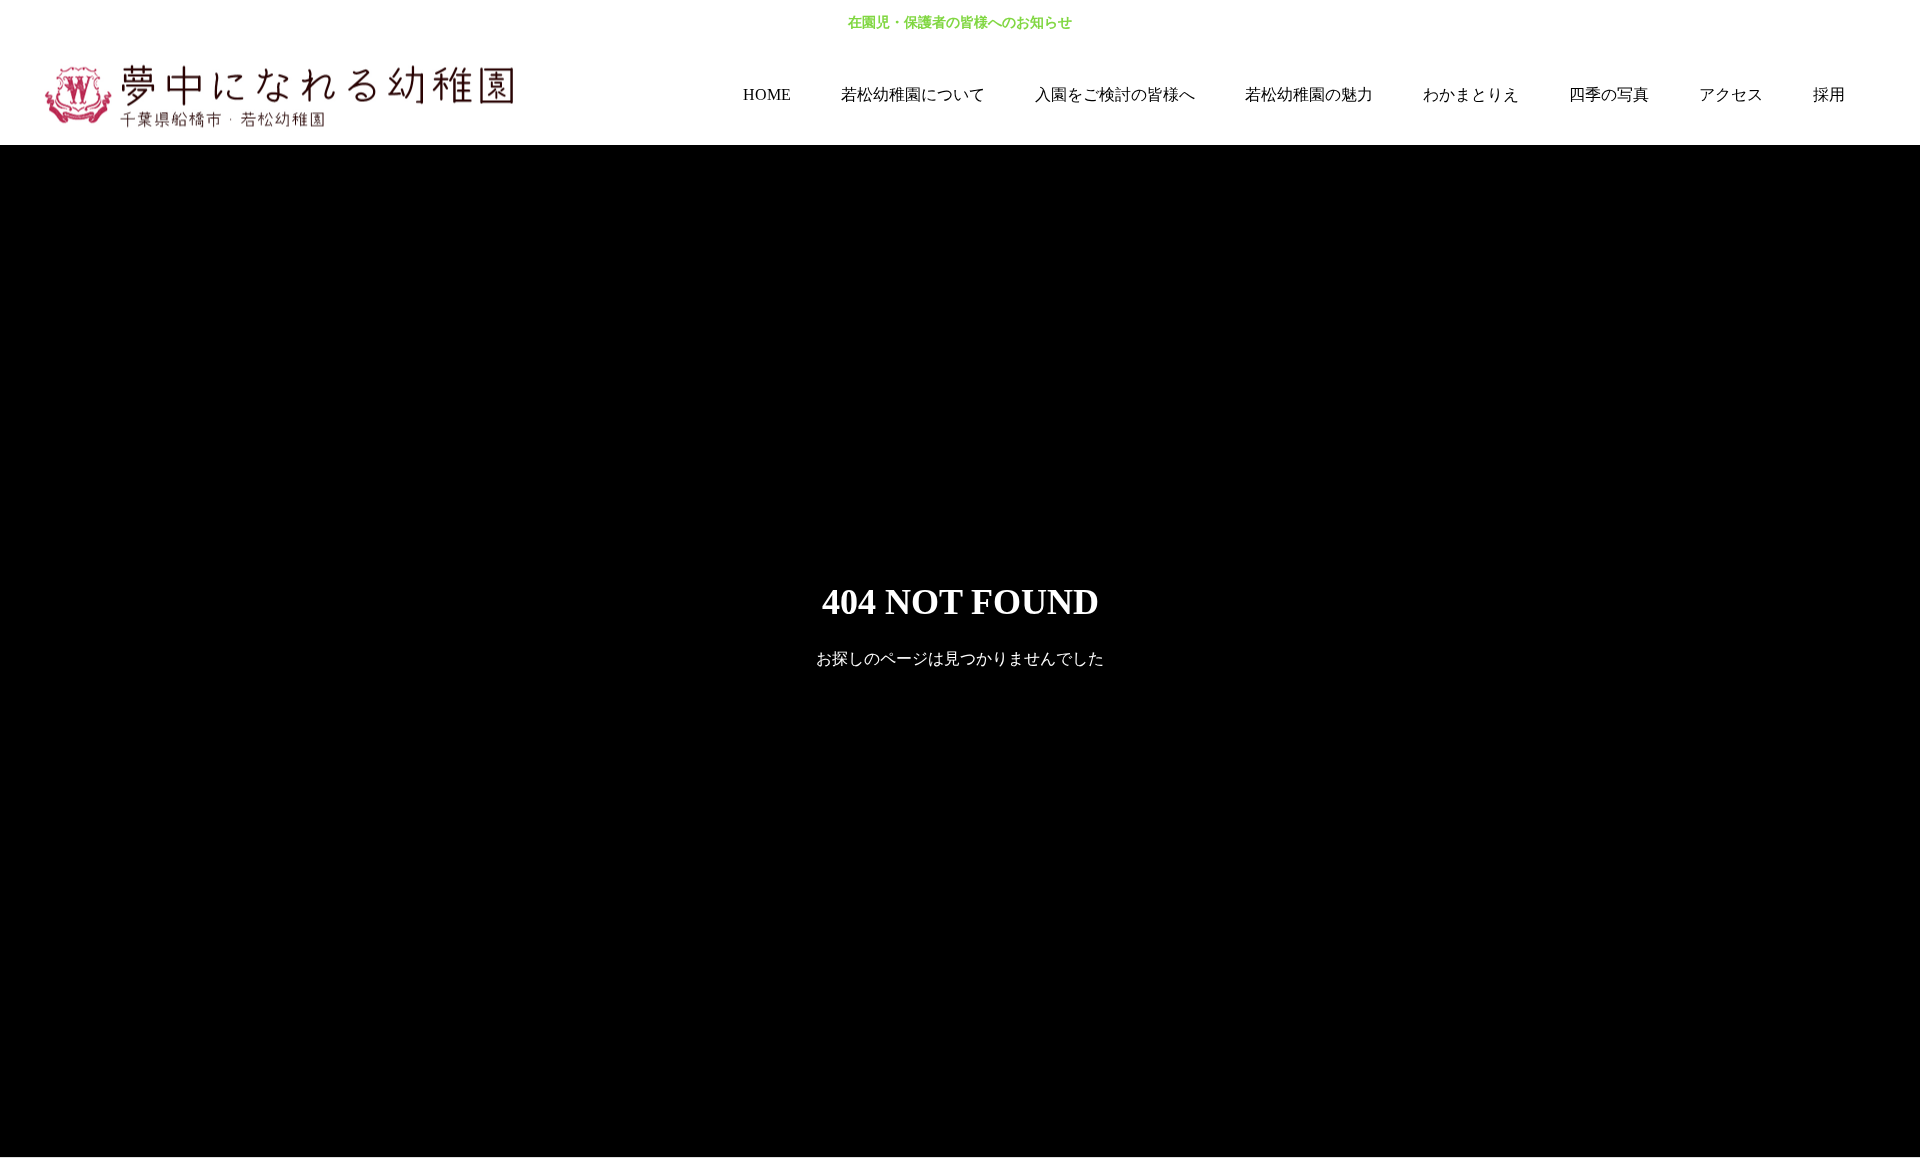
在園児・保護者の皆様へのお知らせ (960, 22)
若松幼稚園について (913, 94)
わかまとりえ (1471, 94)
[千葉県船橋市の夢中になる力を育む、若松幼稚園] (290, 95)
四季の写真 (1609, 94)
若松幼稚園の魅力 (1309, 94)
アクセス (1731, 94)
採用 (1829, 94)
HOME (767, 94)
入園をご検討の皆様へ (1115, 94)
